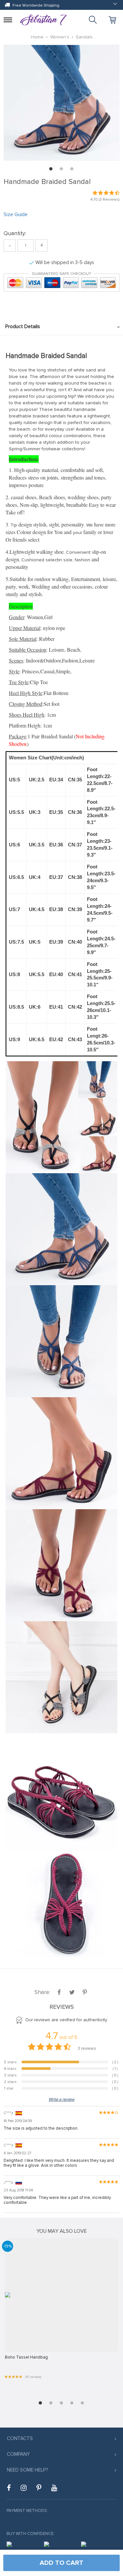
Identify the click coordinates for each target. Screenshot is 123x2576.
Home (37, 37)
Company (18, 2454)
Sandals (84, 37)
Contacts (20, 2438)
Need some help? (27, 2470)
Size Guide (16, 214)
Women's (60, 37)
